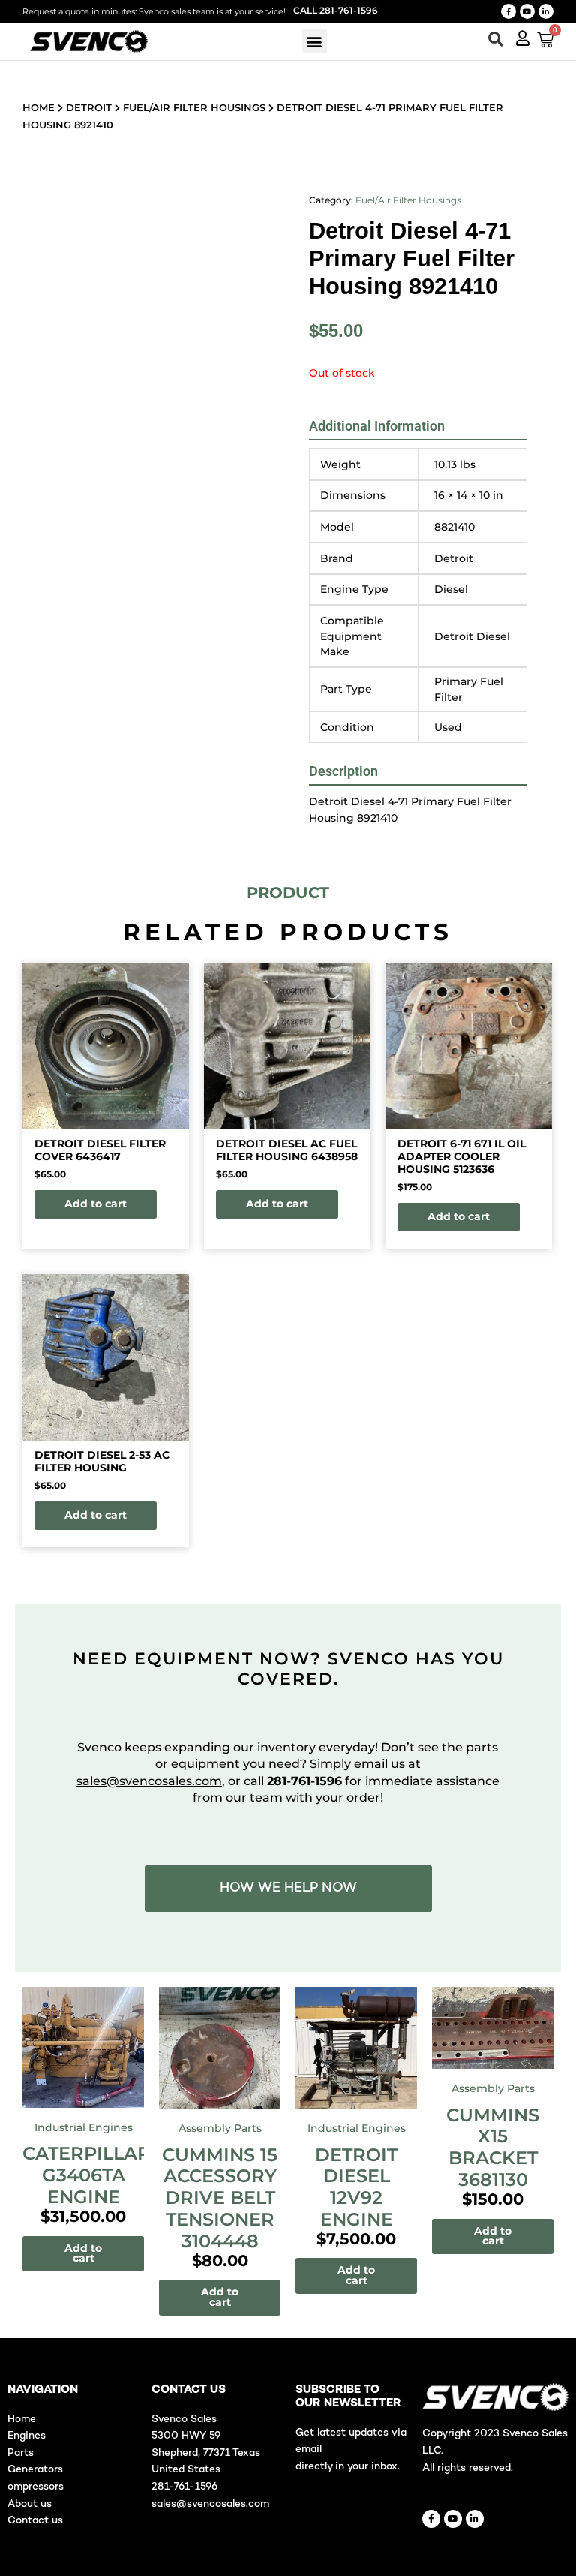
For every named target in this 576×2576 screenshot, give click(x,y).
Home (39, 107)
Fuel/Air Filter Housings (194, 107)
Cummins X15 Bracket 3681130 (493, 2147)
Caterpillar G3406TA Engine (87, 2175)
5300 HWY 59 (186, 2436)
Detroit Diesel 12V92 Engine (356, 2187)
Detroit (89, 107)
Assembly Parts (220, 2128)
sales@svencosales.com (149, 1781)
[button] (315, 41)
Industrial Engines (84, 2127)
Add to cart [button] (96, 1204)
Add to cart (83, 2253)
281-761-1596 (184, 2487)
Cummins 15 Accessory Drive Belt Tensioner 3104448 (220, 2198)
